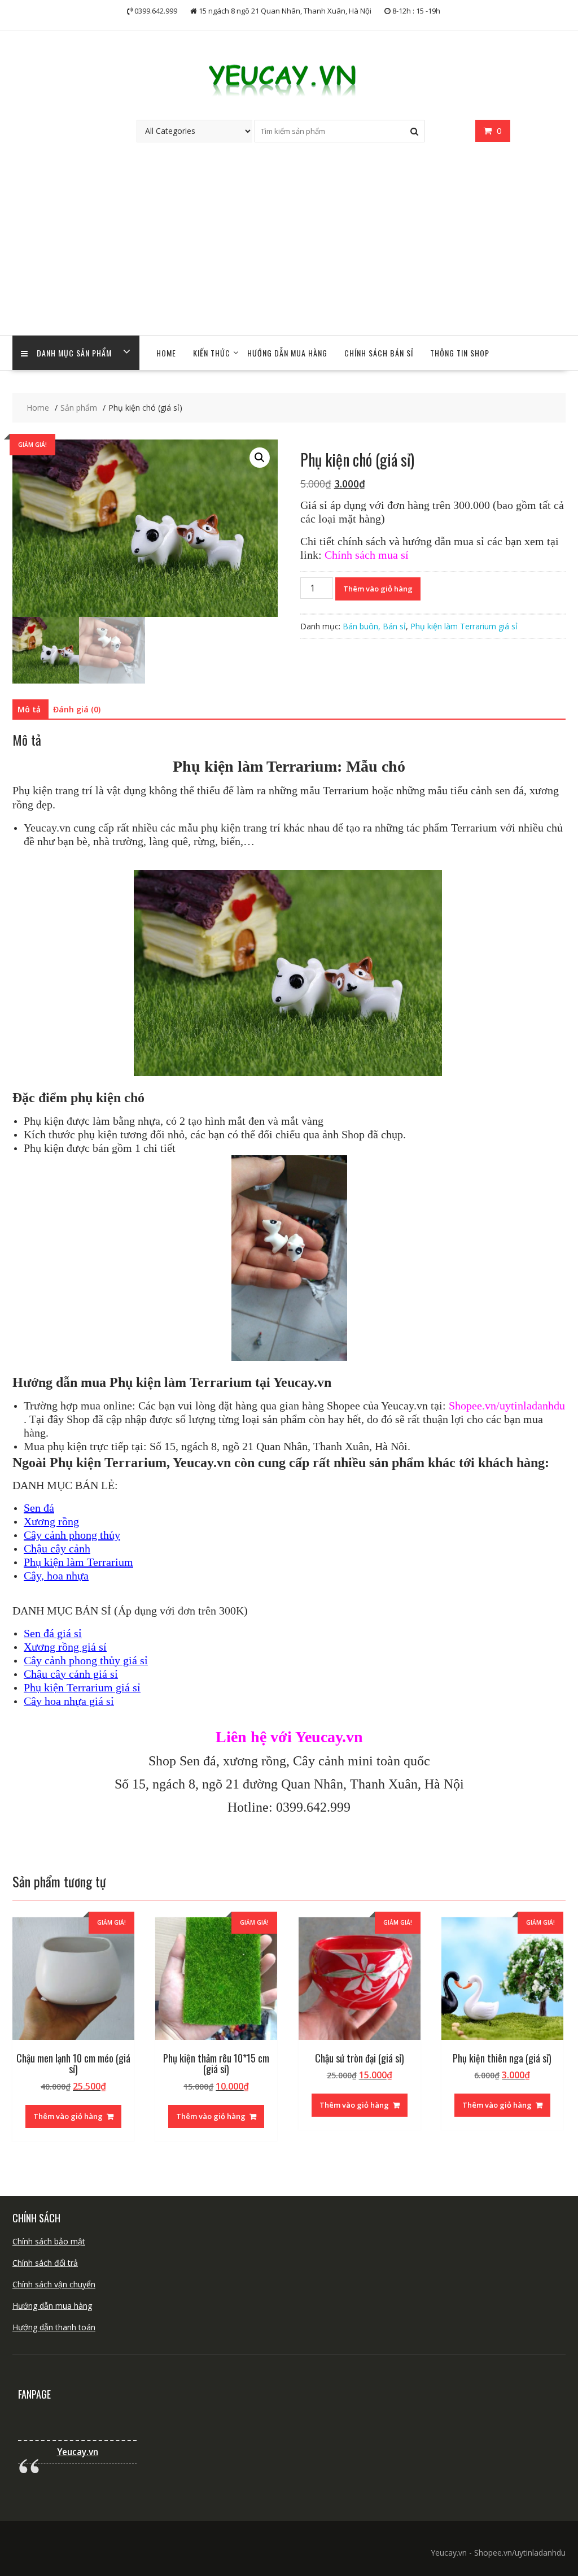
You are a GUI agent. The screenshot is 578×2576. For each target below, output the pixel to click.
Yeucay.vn (78, 2452)
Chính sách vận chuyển (54, 2284)
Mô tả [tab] (29, 709)
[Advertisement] (289, 250)
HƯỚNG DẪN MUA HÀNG (287, 353)
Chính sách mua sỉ (367, 555)
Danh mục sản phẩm (74, 353)
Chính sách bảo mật (49, 2241)
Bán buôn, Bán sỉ (374, 626)
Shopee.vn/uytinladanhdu (507, 1406)
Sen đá (39, 1508)
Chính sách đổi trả (45, 2263)
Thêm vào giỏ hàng (378, 589)
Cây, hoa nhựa (56, 1576)
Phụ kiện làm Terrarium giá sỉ (464, 626)
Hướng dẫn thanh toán (54, 2327)
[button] (260, 458)
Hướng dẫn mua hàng (52, 2306)
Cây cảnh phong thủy (72, 1535)
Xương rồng (51, 1521)
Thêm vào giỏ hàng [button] (68, 2116)
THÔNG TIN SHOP (460, 353)
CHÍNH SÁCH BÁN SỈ (379, 353)
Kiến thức (212, 353)
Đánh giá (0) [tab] (77, 709)
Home (166, 353)
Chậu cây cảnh (57, 1548)
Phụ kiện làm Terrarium (78, 1562)
